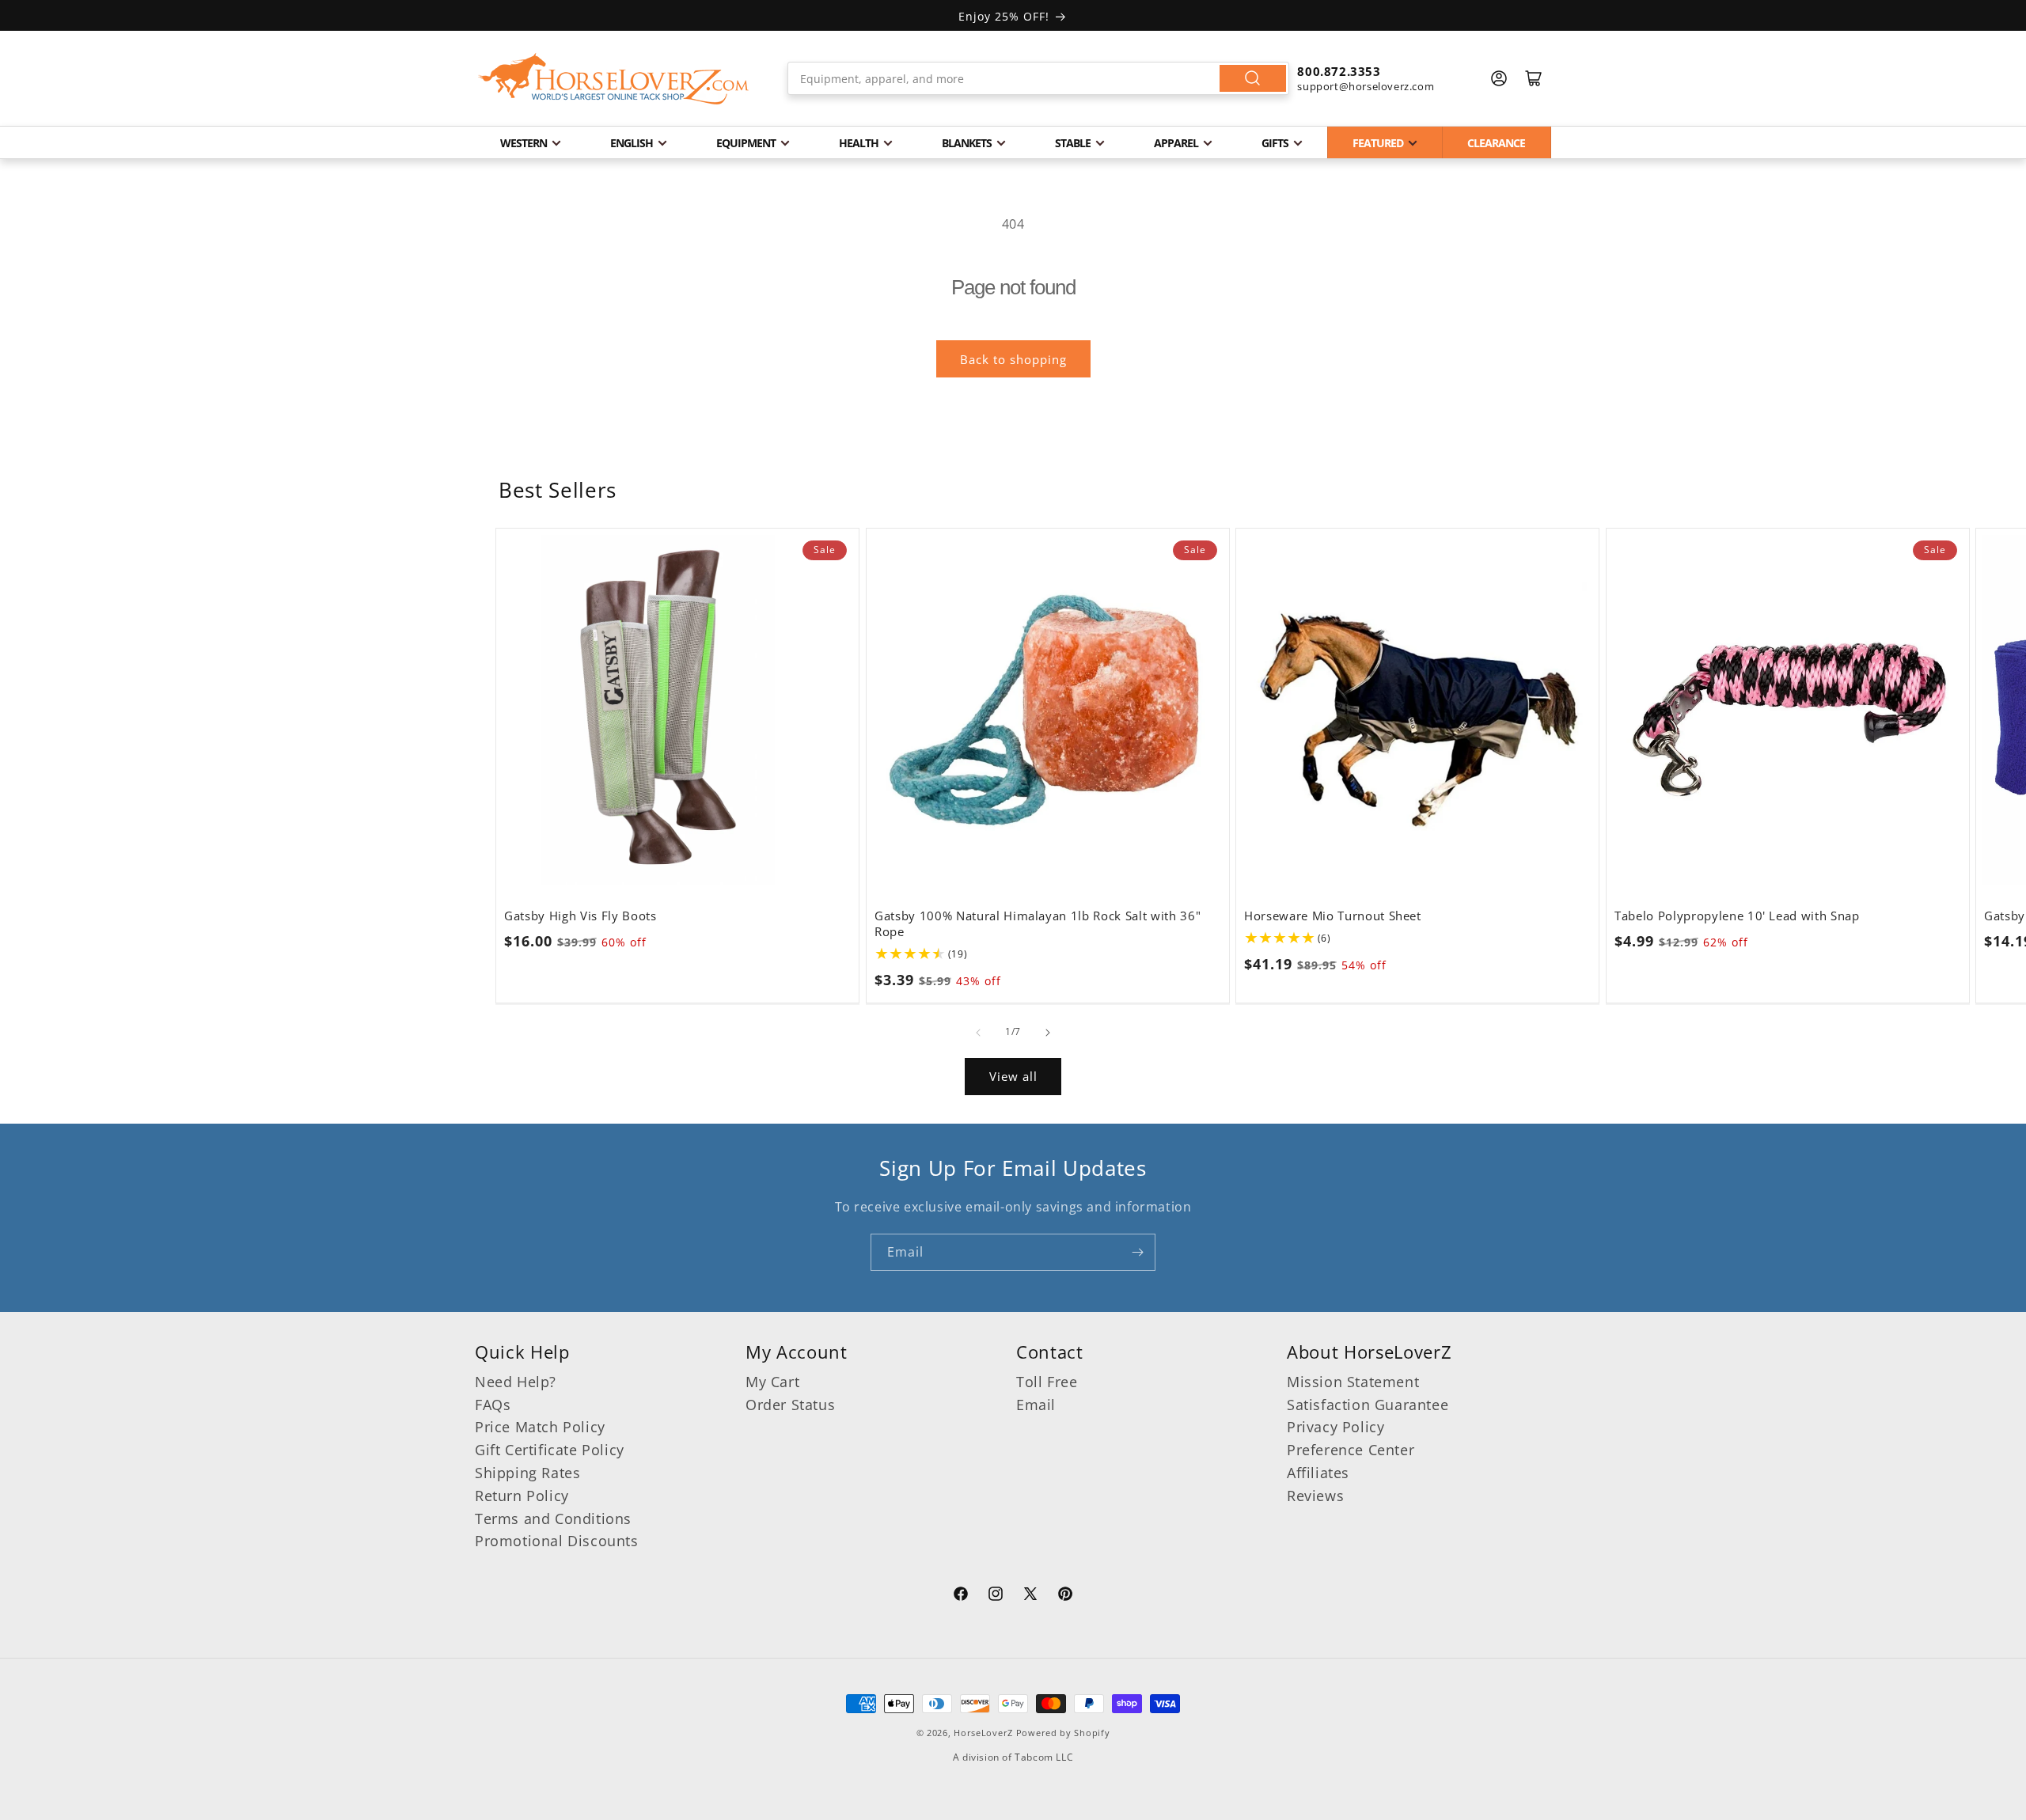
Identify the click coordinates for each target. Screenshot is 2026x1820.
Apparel (1176, 143)
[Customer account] (1499, 78)
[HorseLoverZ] (613, 78)
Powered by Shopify (1063, 1733)
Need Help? (516, 1382)
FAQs (493, 1405)
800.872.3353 (1339, 71)
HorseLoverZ (983, 1733)
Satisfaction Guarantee (1368, 1405)
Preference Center (1351, 1450)
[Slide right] (1048, 1033)
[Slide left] (978, 1033)
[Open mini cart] (1534, 78)
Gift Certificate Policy (550, 1450)
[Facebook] (961, 1596)
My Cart (772, 1382)
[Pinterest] (1065, 1596)
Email (1036, 1405)
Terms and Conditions (553, 1519)
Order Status (790, 1405)
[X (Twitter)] (1030, 1596)
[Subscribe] (1137, 1252)
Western (524, 143)
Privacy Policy (1335, 1427)
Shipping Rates (527, 1473)
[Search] (1253, 78)
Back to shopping (1013, 359)
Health (859, 143)
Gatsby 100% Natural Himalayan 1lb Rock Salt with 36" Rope (1038, 923)
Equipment (746, 143)
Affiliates (1318, 1473)
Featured (1378, 143)
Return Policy (522, 1496)
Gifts (1275, 143)
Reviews (1315, 1496)
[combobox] (1039, 78)
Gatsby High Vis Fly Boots (580, 916)
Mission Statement (1353, 1382)
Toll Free (1047, 1382)
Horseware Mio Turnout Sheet (1333, 916)
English (632, 143)
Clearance (1496, 143)
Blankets (967, 143)
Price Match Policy (540, 1427)
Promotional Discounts (557, 1541)
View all (1013, 1076)
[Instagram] (996, 1596)
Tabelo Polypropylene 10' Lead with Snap (1737, 916)
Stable (1073, 143)
